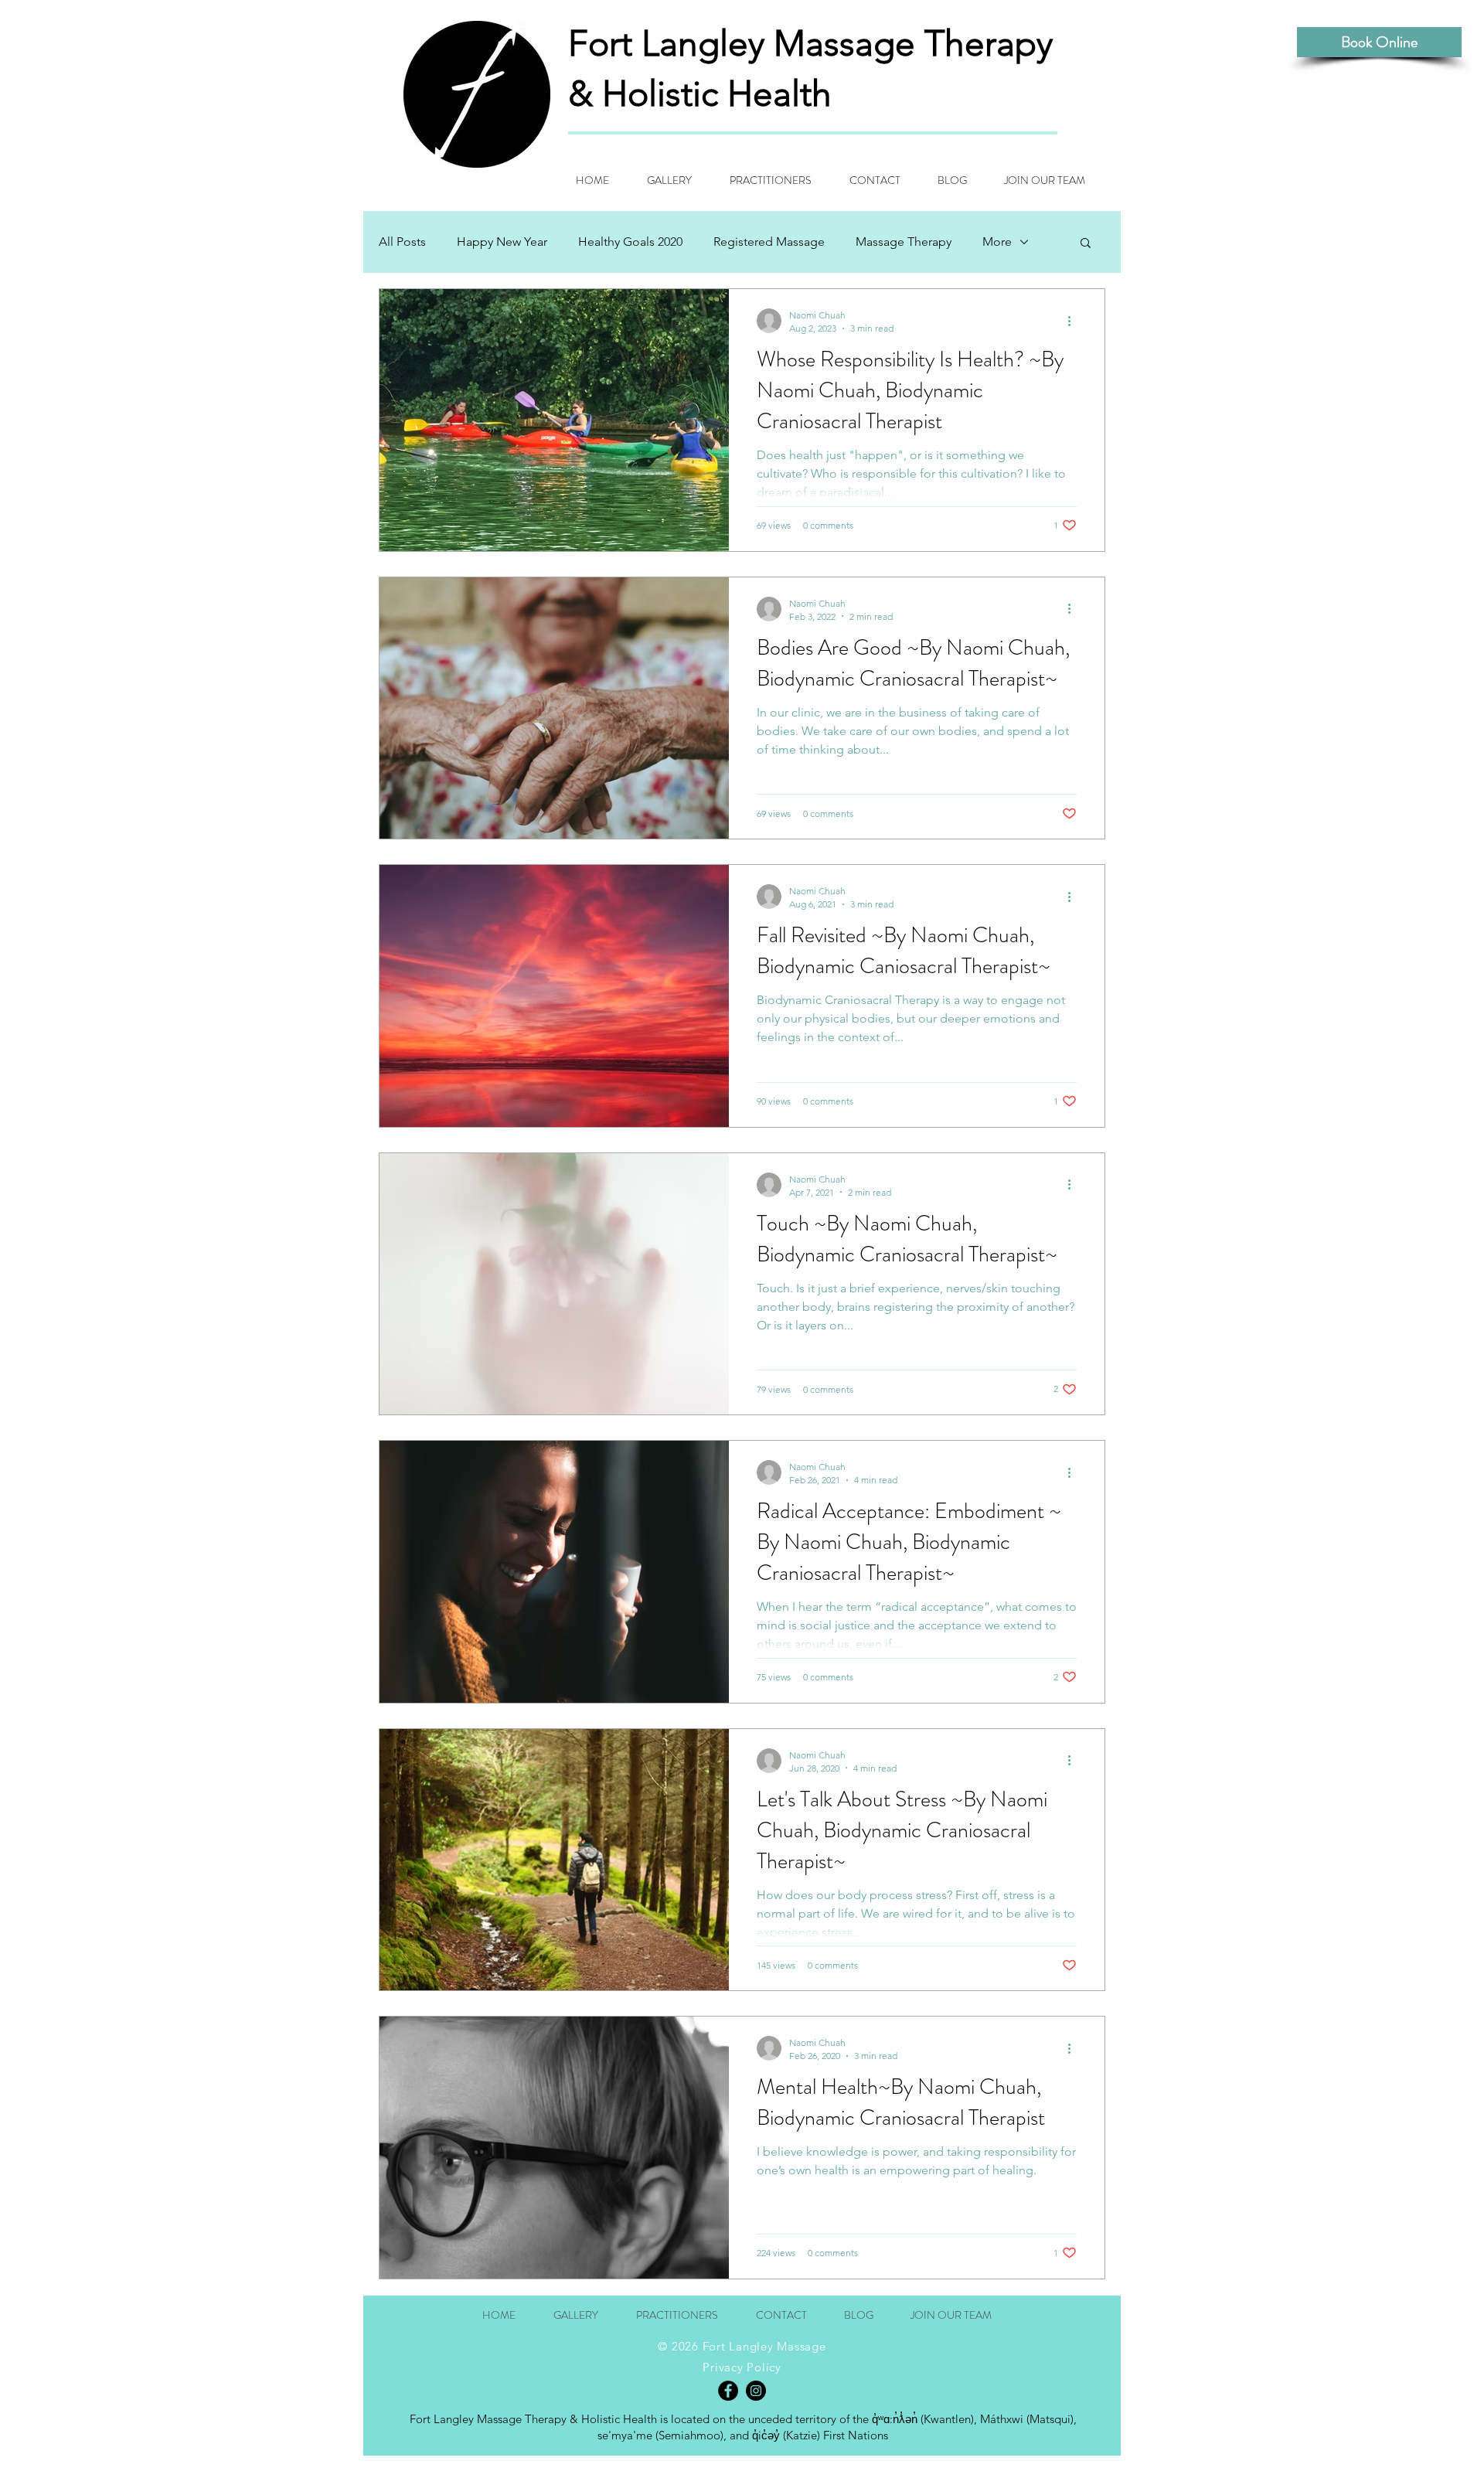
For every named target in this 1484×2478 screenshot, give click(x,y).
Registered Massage (769, 242)
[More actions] (1074, 321)
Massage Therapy (904, 242)
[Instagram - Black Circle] (756, 2391)
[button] (1086, 244)
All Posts (402, 242)
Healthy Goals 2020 (630, 242)
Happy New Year (502, 242)
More (997, 242)
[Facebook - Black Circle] (728, 2391)
